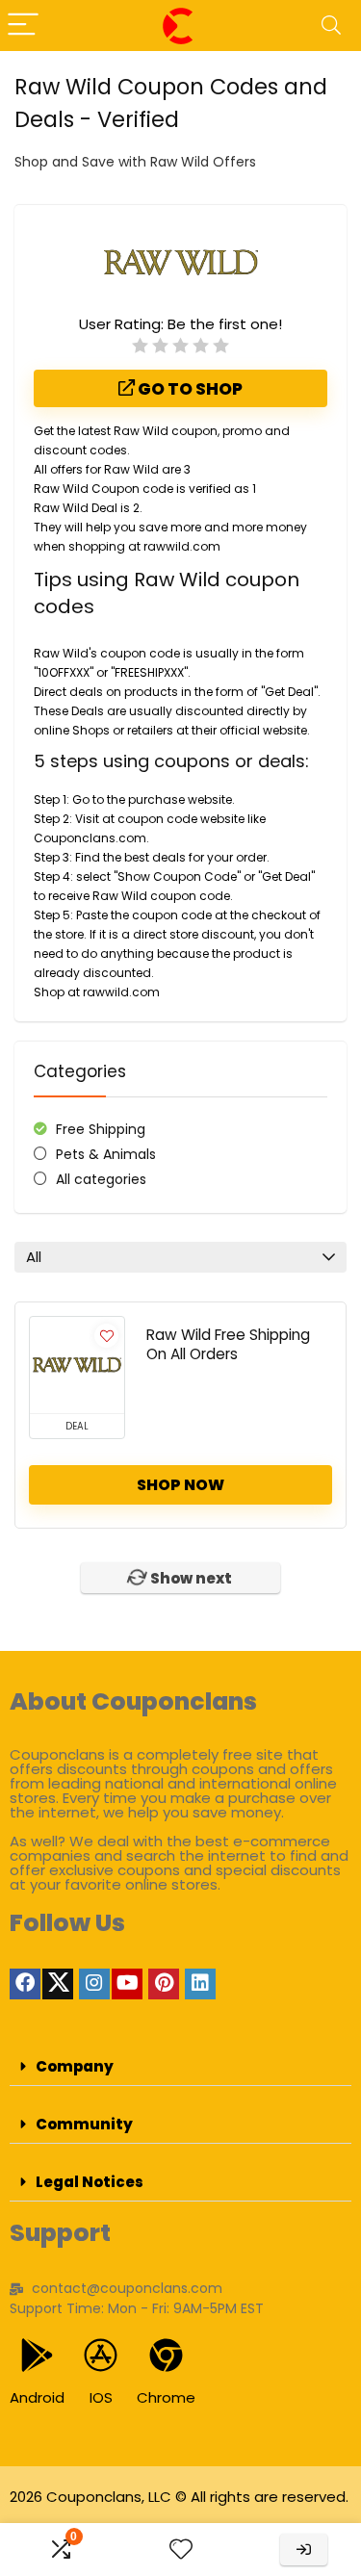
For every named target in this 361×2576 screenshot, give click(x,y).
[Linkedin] (200, 1984)
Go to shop (189, 389)
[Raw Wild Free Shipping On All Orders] (77, 1365)
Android (37, 2397)
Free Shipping (101, 1129)
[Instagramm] (94, 1984)
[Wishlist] (181, 2550)
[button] (180, 2067)
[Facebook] (25, 1984)
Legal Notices (90, 2182)
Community (84, 2124)
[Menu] (23, 26)
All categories (101, 1179)
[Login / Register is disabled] (304, 2550)
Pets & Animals (106, 1154)
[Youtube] (127, 1984)
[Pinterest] (164, 1984)
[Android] (37, 2355)
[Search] (331, 26)
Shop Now (180, 1485)
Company (75, 2066)
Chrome (166, 2397)
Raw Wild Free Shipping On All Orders (228, 1344)
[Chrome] (166, 2355)
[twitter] (58, 1984)
